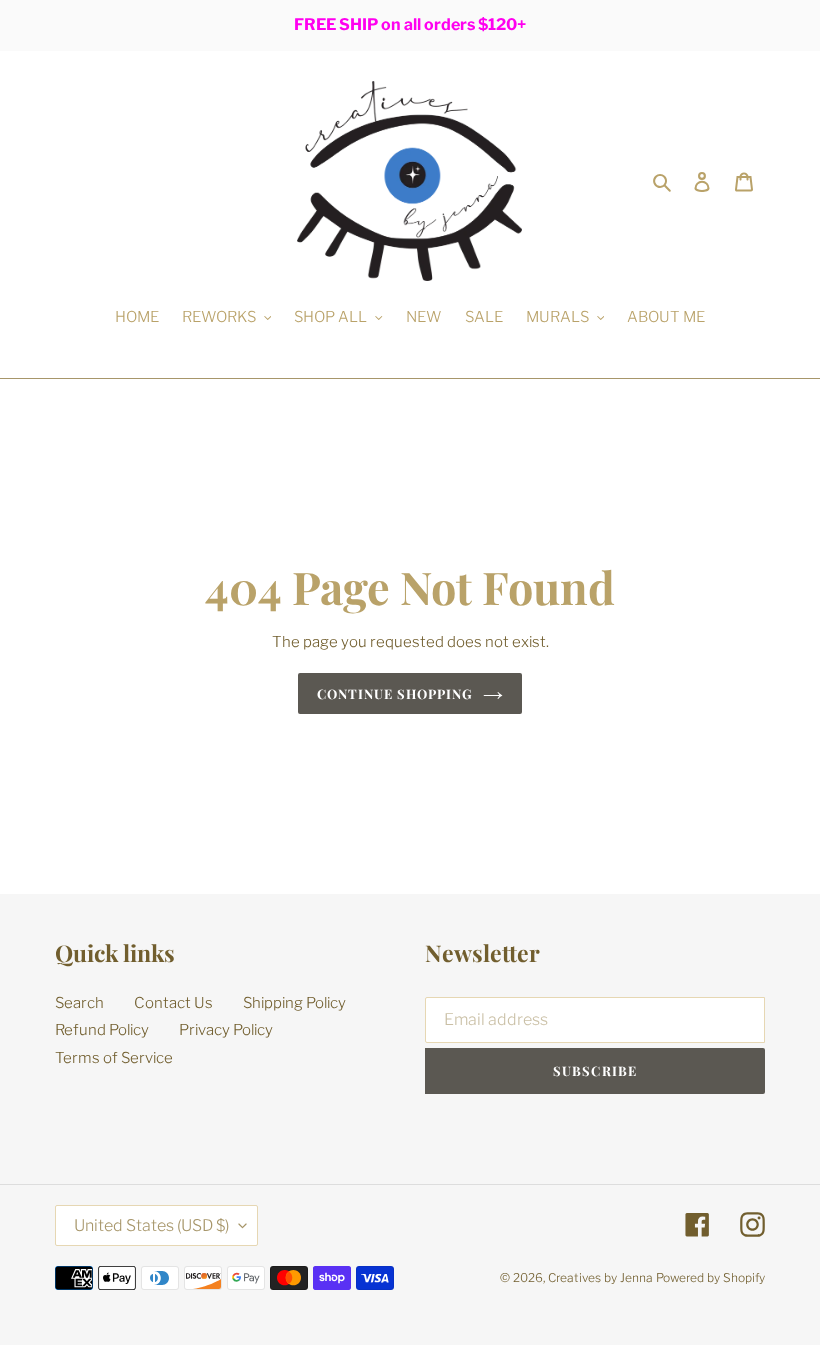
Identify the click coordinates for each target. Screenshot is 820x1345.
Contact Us (173, 1003)
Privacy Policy (226, 1030)
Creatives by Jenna (600, 1277)
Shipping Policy (294, 1003)
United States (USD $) (151, 1225)
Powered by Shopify (710, 1277)
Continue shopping (395, 693)
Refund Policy (102, 1030)
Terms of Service (114, 1058)
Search (79, 1003)
